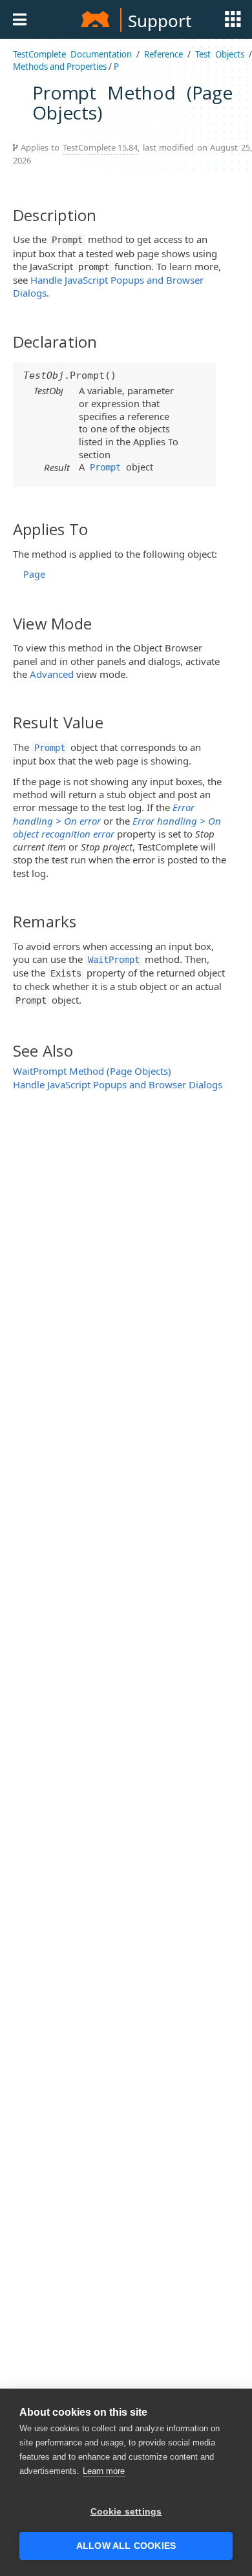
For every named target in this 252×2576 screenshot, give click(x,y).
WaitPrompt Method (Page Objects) (92, 1071)
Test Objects (220, 54)
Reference (163, 54)
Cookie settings (126, 2512)
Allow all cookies (126, 2546)
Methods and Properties (60, 67)
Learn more (104, 2471)
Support (160, 21)
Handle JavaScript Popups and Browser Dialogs (118, 1084)
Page (34, 574)
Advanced (52, 674)
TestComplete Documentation (72, 54)
